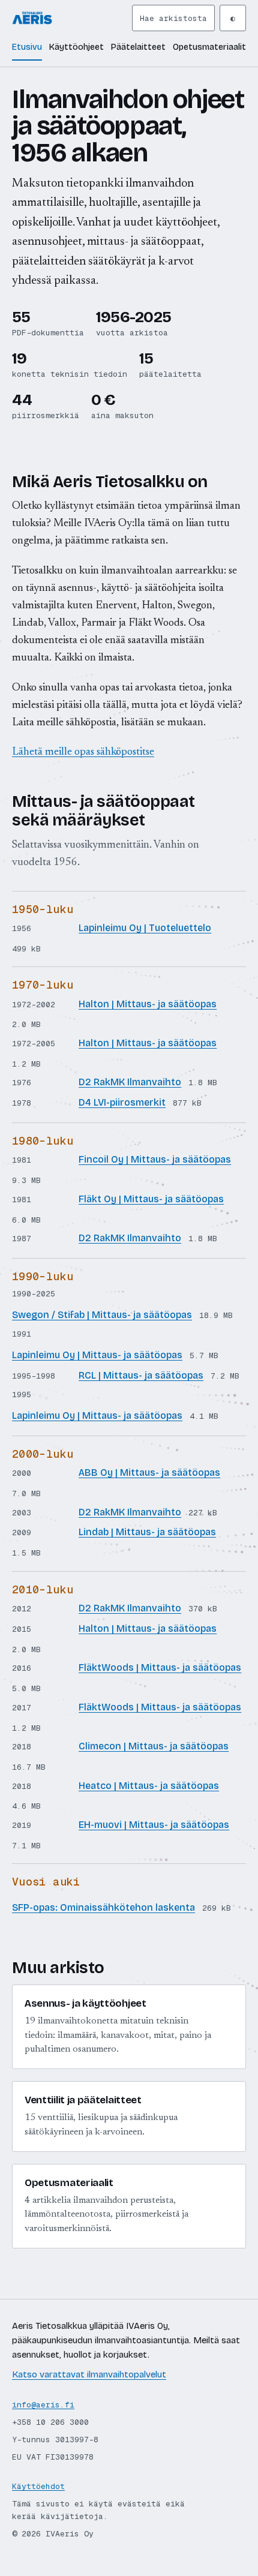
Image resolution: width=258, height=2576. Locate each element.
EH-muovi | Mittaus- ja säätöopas (154, 1825)
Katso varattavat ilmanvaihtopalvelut (89, 2374)
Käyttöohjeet (76, 47)
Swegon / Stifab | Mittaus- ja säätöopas (102, 1315)
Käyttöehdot (38, 2486)
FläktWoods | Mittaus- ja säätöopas (160, 1667)
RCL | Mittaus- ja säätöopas (141, 1375)
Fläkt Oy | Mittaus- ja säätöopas (151, 1199)
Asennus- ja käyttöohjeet (85, 2003)
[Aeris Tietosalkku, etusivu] (70, 18)
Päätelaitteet (138, 47)
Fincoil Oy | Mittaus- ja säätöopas (155, 1159)
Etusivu (27, 47)
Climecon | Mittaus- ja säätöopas (154, 1746)
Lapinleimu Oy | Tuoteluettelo (145, 928)
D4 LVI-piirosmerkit (122, 1102)
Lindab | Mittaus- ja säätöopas (147, 1532)
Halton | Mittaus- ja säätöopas (148, 1004)
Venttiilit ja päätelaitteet (83, 2100)
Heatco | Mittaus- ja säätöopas (149, 1786)
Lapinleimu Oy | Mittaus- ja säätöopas (97, 1355)
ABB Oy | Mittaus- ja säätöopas (149, 1472)
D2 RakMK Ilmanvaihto (130, 1082)
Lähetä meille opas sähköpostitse (83, 752)
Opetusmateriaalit (209, 47)
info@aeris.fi (43, 2405)
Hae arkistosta (173, 18)
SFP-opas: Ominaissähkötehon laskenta (103, 1907)
